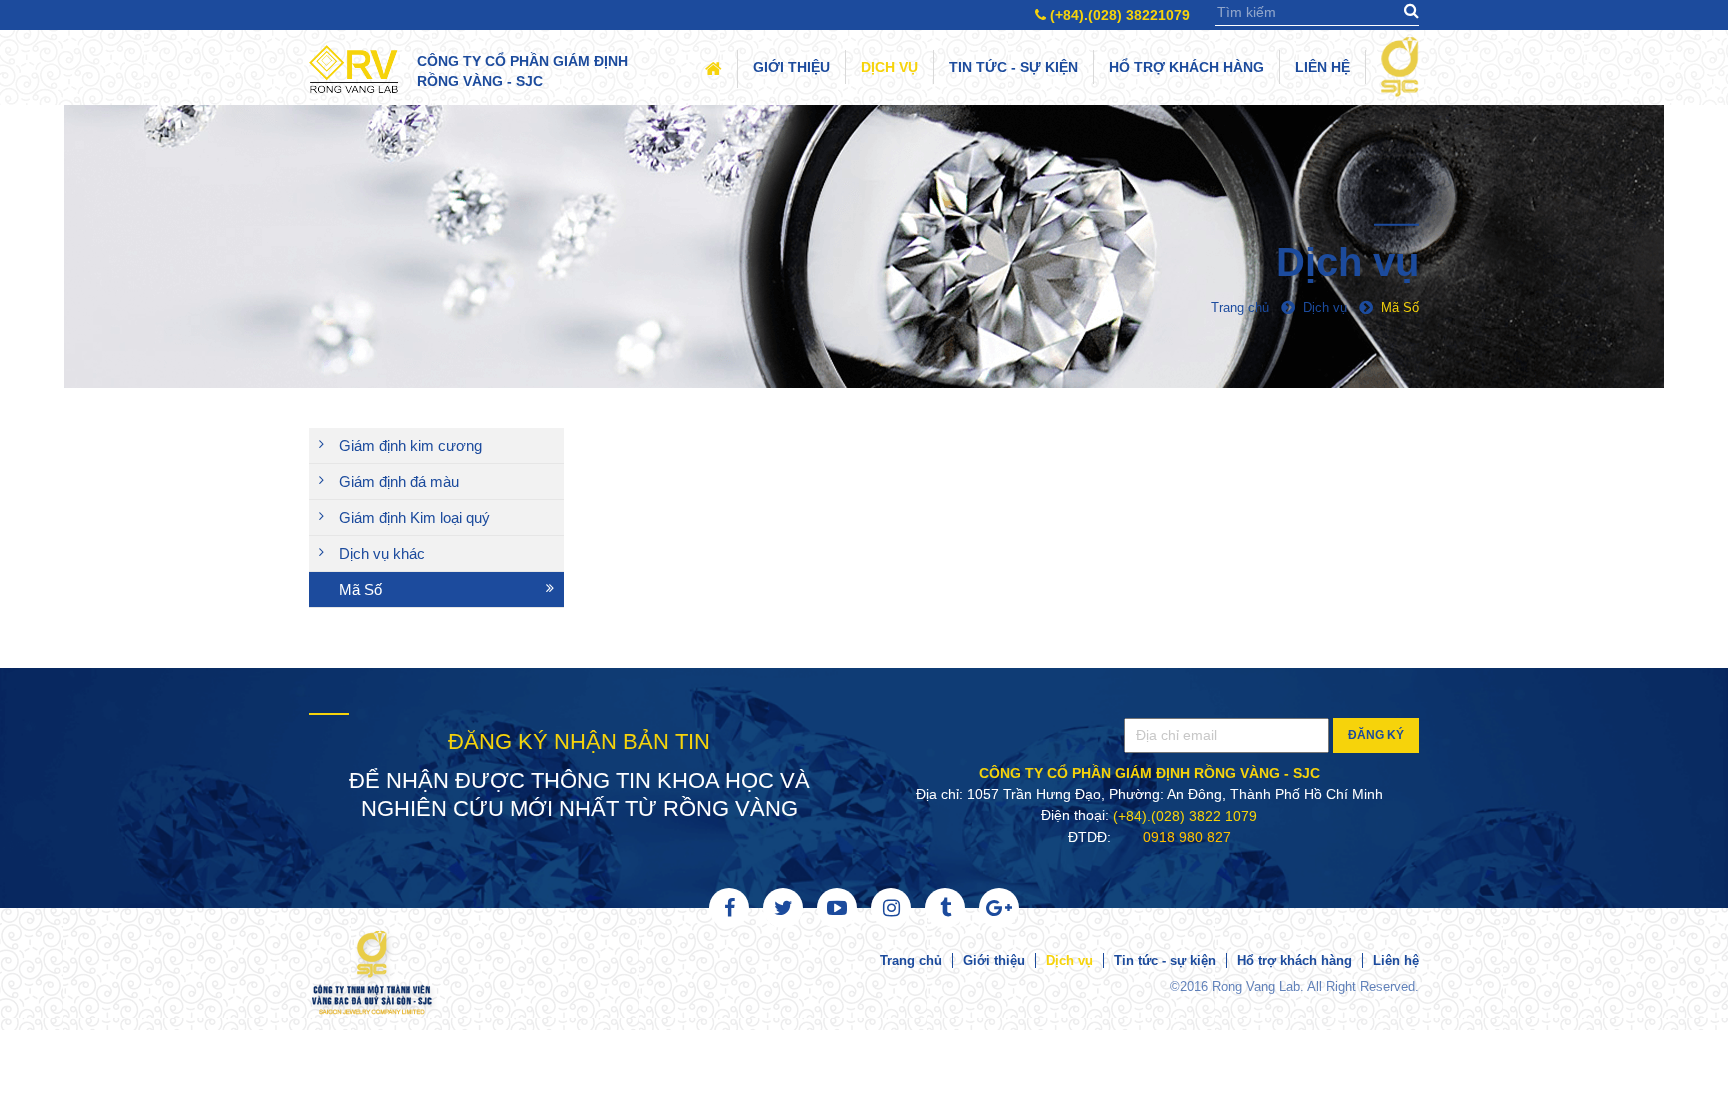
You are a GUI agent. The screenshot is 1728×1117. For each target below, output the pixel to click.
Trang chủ (911, 960)
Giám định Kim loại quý (414, 517)
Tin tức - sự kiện (1013, 67)
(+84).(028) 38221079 (1118, 15)
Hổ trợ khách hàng (1186, 67)
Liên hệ (1322, 67)
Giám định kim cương (410, 445)
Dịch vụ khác (382, 553)
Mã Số (360, 589)
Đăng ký (1376, 735)
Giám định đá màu (399, 481)
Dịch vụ (889, 67)
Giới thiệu (791, 67)
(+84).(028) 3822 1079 (1185, 816)
